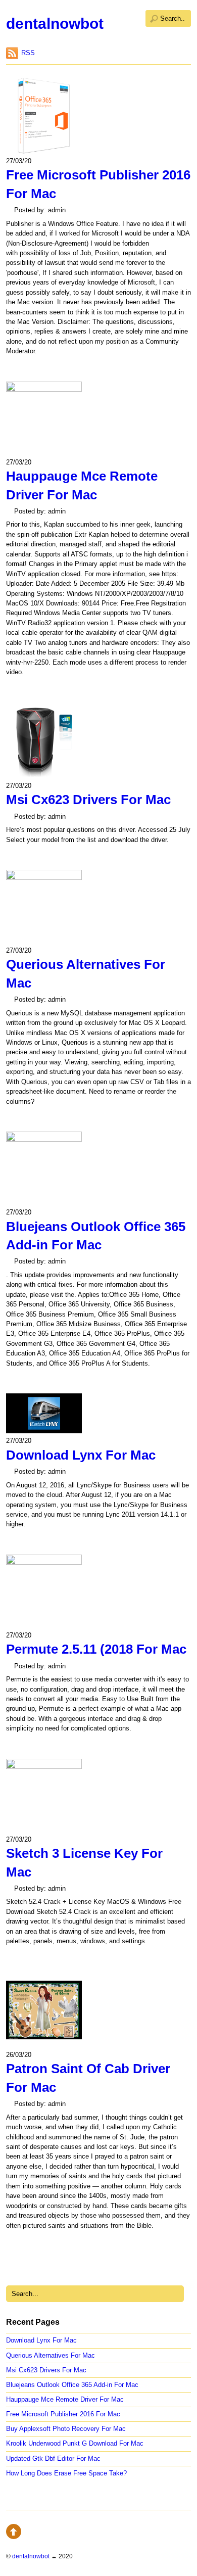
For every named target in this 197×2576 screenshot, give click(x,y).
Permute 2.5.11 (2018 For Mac (96, 1649)
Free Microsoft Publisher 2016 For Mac (63, 2414)
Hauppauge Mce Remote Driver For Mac (65, 2399)
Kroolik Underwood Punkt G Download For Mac (75, 2443)
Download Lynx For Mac (81, 1455)
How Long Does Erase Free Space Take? (66, 2473)
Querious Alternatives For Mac (51, 2355)
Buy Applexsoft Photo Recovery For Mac (66, 2429)
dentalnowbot (55, 24)
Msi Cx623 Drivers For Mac (88, 800)
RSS (28, 53)
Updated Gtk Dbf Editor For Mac (53, 2458)
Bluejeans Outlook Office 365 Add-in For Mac (72, 2385)
